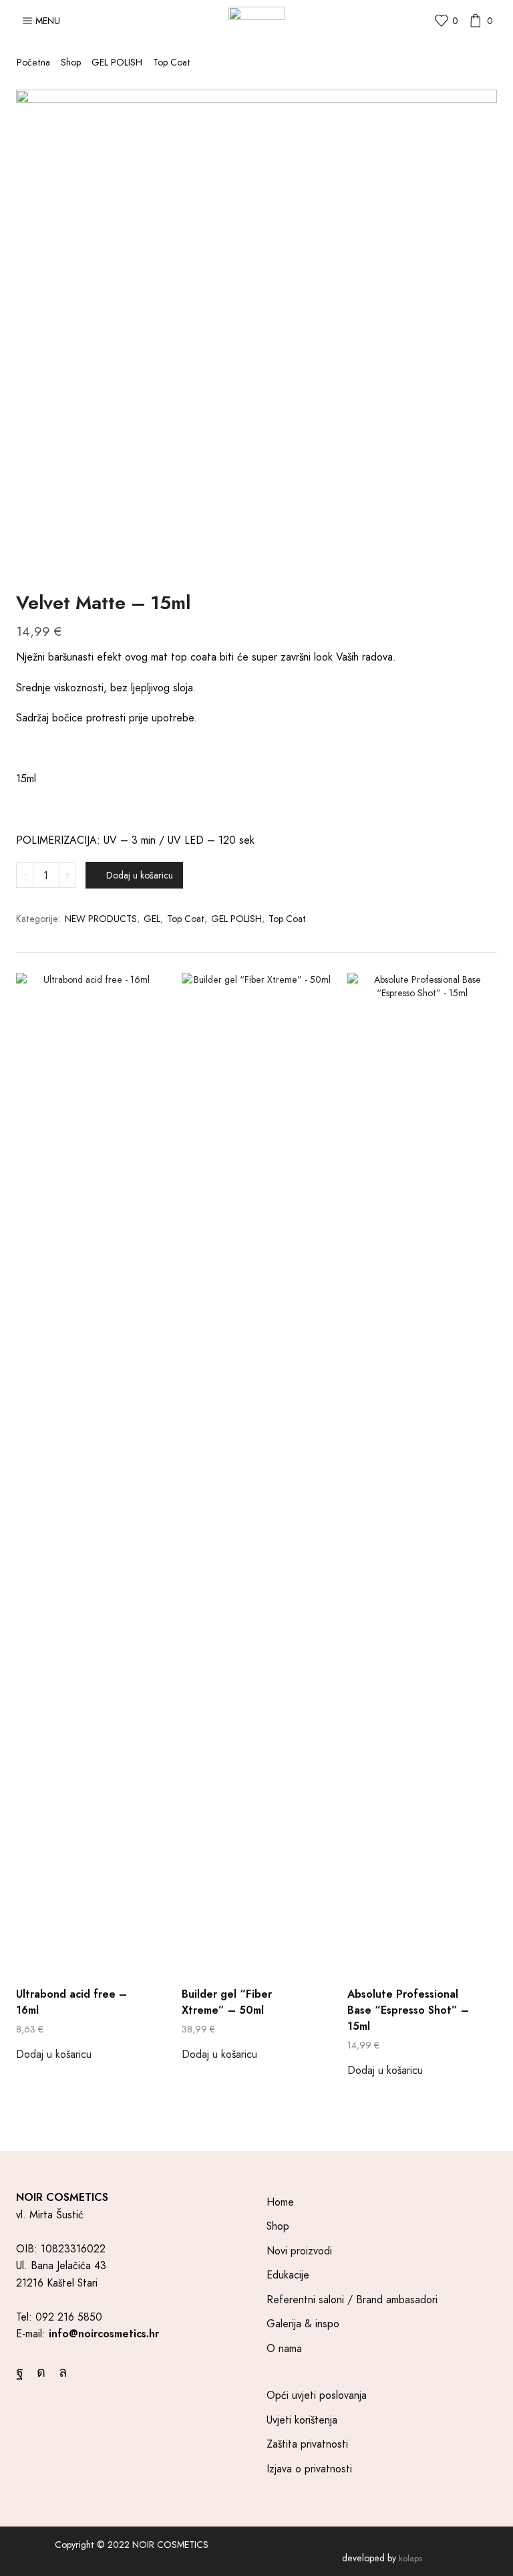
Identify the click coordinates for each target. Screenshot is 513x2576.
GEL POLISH (117, 62)
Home (280, 2202)
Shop (71, 62)
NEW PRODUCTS (101, 919)
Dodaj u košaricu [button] (54, 2054)
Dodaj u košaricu (140, 875)
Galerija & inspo (303, 2324)
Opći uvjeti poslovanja (317, 2395)
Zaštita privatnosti (307, 2444)
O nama (284, 2348)
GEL (152, 919)
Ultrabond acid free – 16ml (71, 2002)
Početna (33, 62)
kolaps (410, 2558)
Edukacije (288, 2275)
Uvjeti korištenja (302, 2420)
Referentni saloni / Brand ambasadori (352, 2300)
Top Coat (172, 62)
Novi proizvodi (299, 2251)
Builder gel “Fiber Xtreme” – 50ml (227, 2002)
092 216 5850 (69, 2317)
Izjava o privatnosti (309, 2469)
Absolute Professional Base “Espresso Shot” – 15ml (408, 2010)
